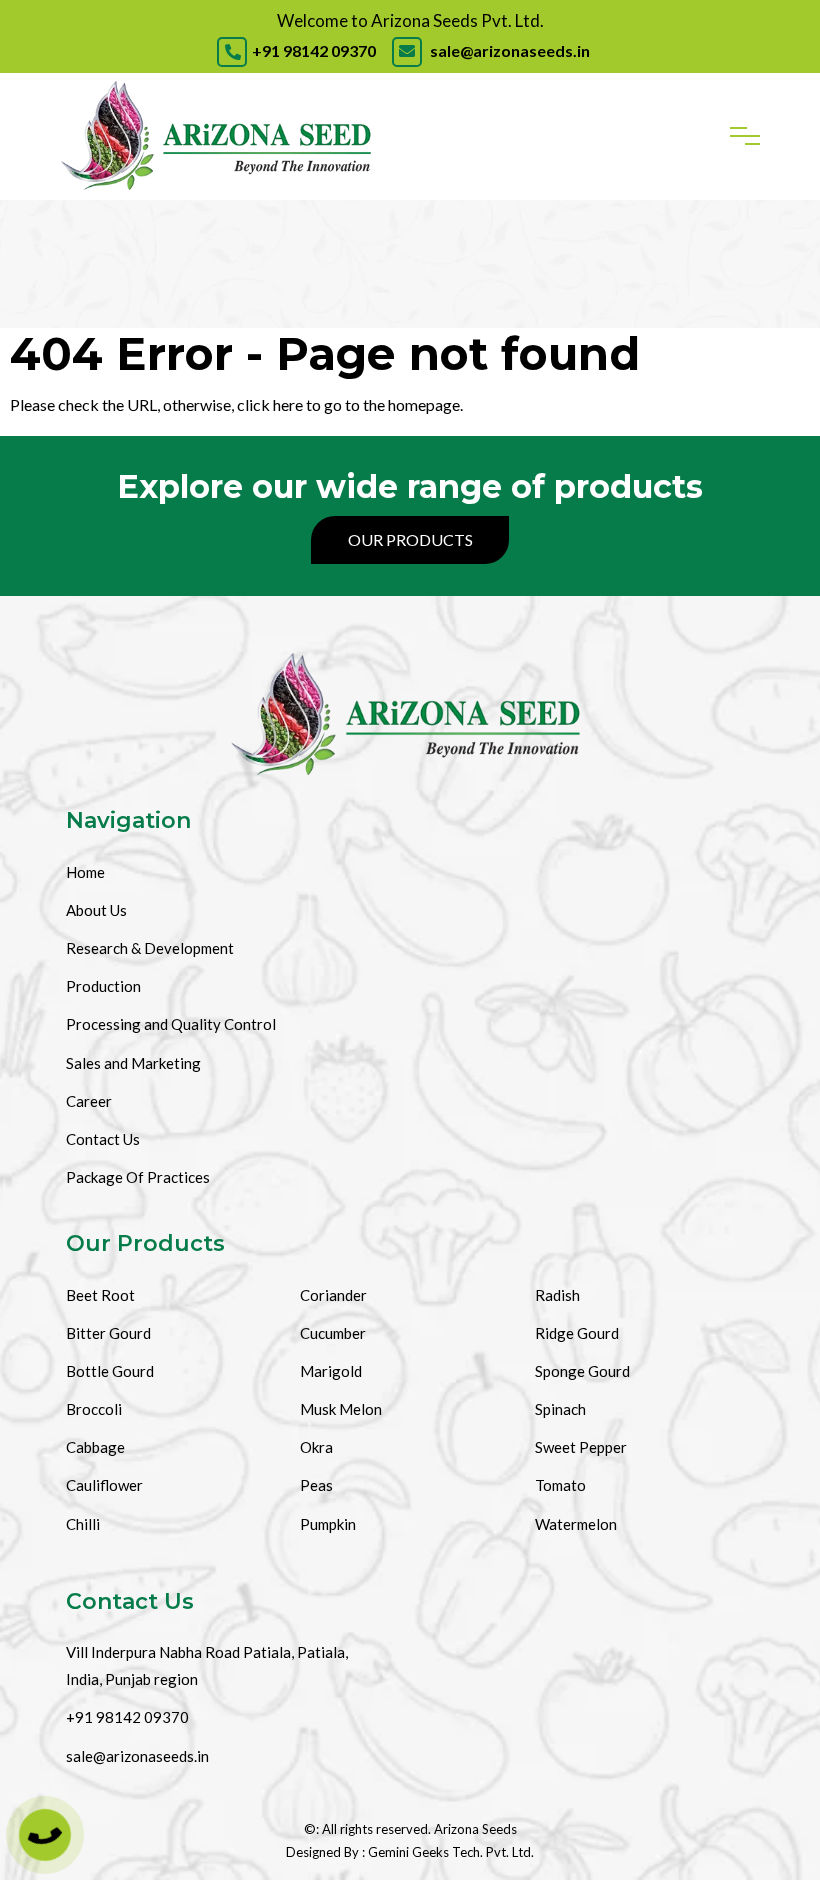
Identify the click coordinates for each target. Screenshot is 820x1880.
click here (270, 404)
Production (103, 986)
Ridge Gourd (577, 1333)
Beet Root (100, 1295)
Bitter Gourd (108, 1333)
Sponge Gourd (582, 1371)
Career (89, 1101)
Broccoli (94, 1409)
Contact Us (103, 1139)
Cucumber (333, 1333)
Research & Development (150, 948)
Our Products (410, 539)
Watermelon (576, 1524)
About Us (96, 910)
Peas (316, 1485)
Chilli (83, 1524)
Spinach (560, 1409)
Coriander (333, 1295)
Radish (557, 1295)
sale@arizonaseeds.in (508, 50)
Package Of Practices (138, 1177)
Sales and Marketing (133, 1063)
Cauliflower (104, 1485)
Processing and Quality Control (171, 1024)
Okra (316, 1447)
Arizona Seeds (475, 1829)
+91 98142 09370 (314, 50)
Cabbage (95, 1447)
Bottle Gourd (110, 1371)
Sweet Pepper (581, 1447)
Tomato (560, 1485)
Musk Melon (341, 1409)
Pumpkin (328, 1524)
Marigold (331, 1371)
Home (85, 872)
